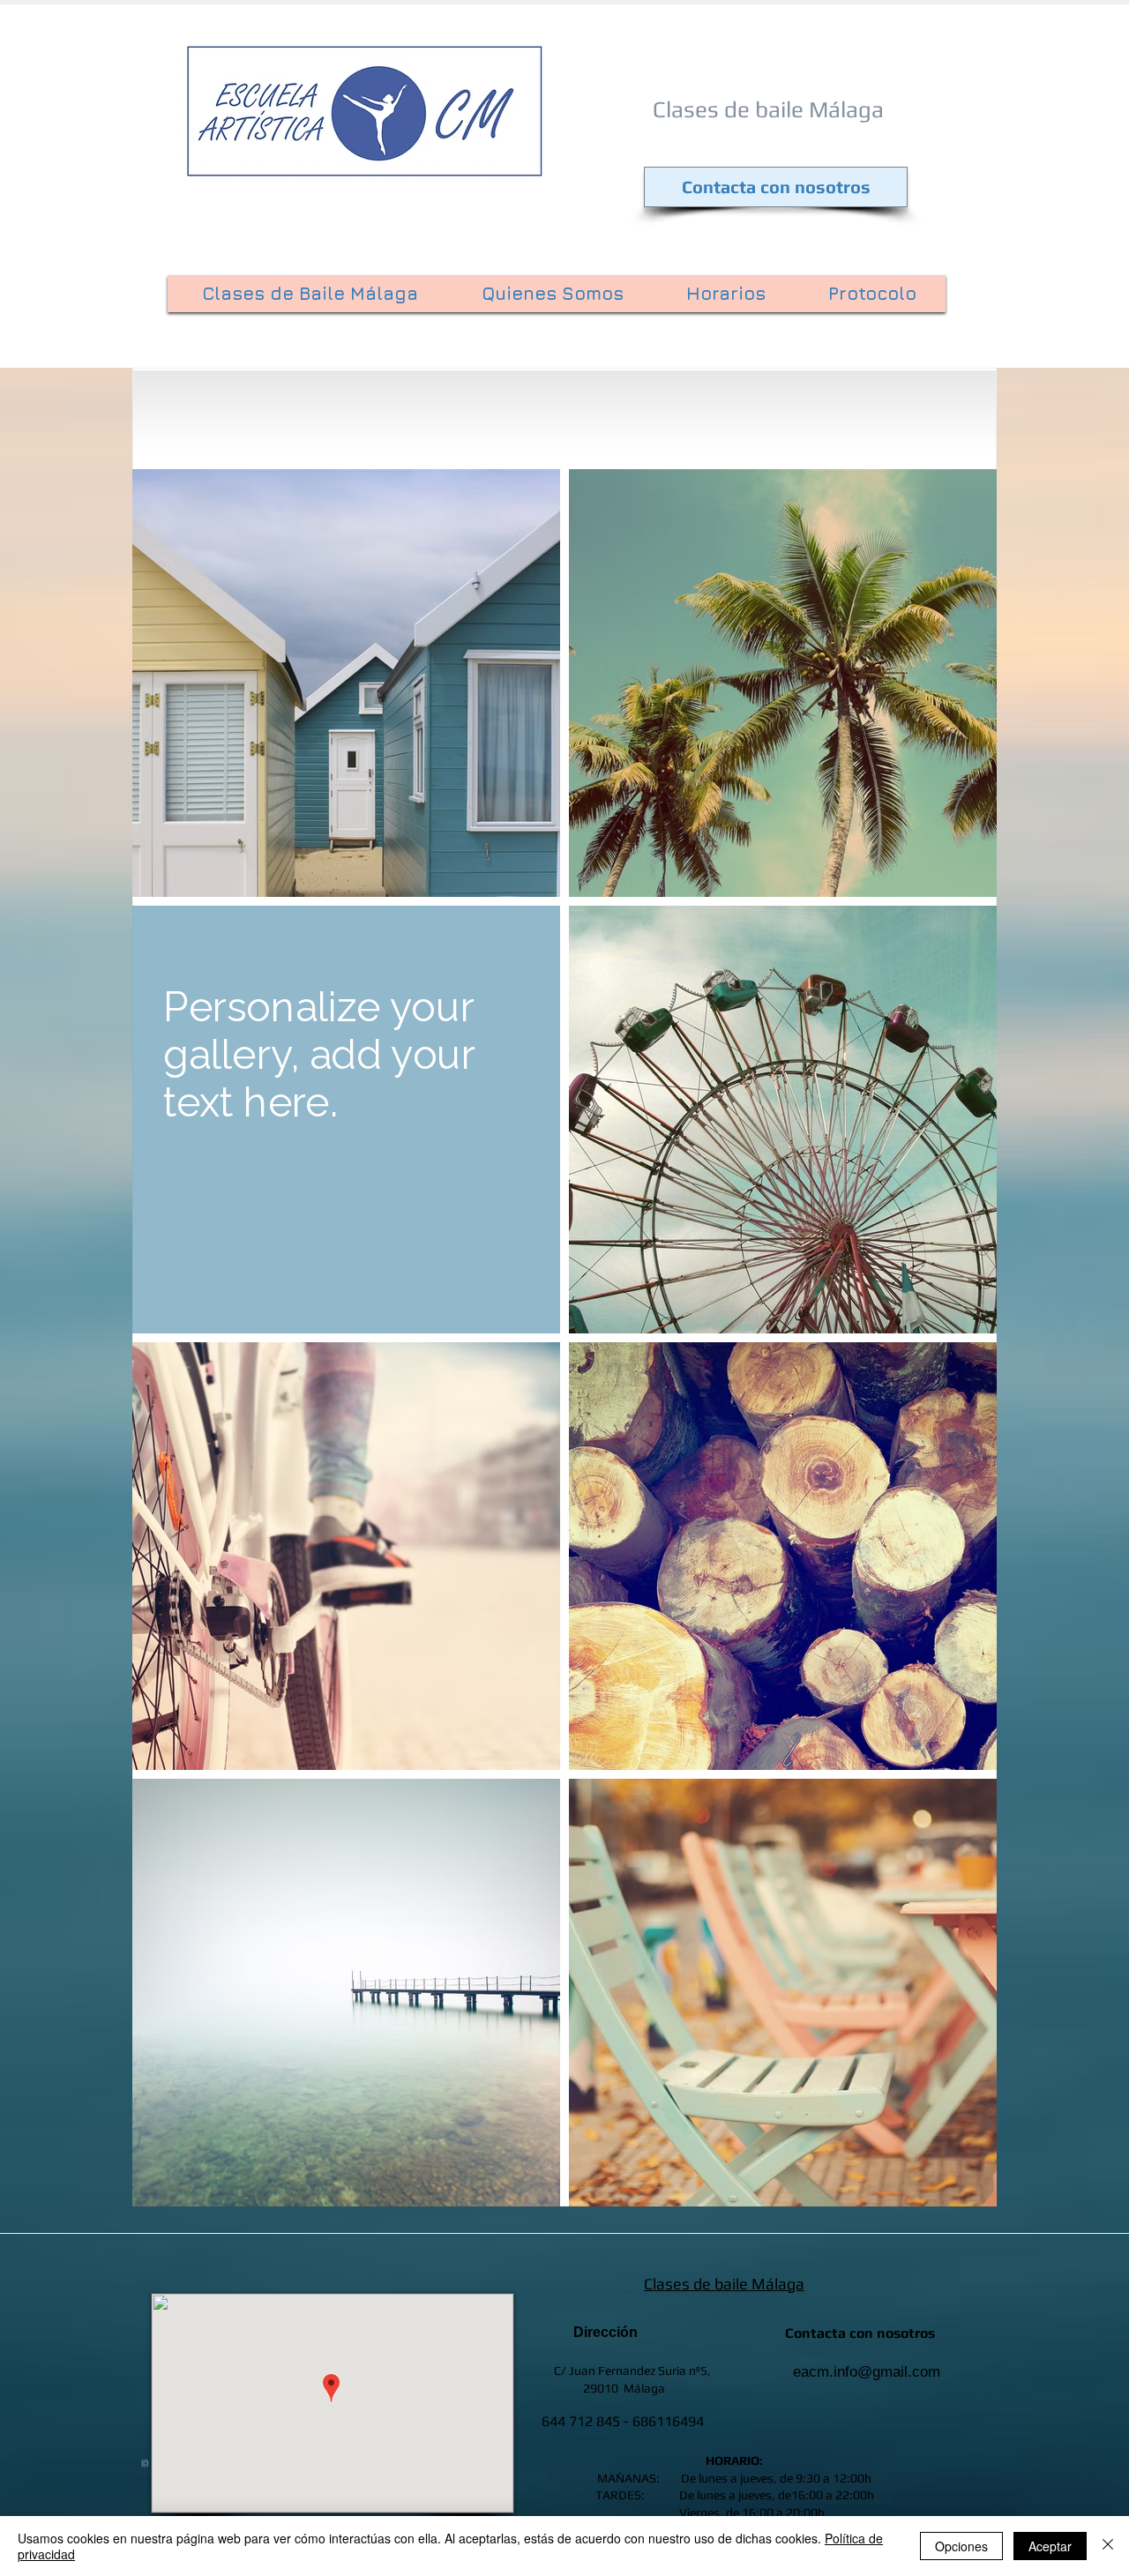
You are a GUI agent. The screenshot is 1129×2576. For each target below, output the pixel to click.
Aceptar (1050, 2546)
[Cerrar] (1108, 2546)
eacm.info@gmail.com (867, 2372)
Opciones (961, 2546)
